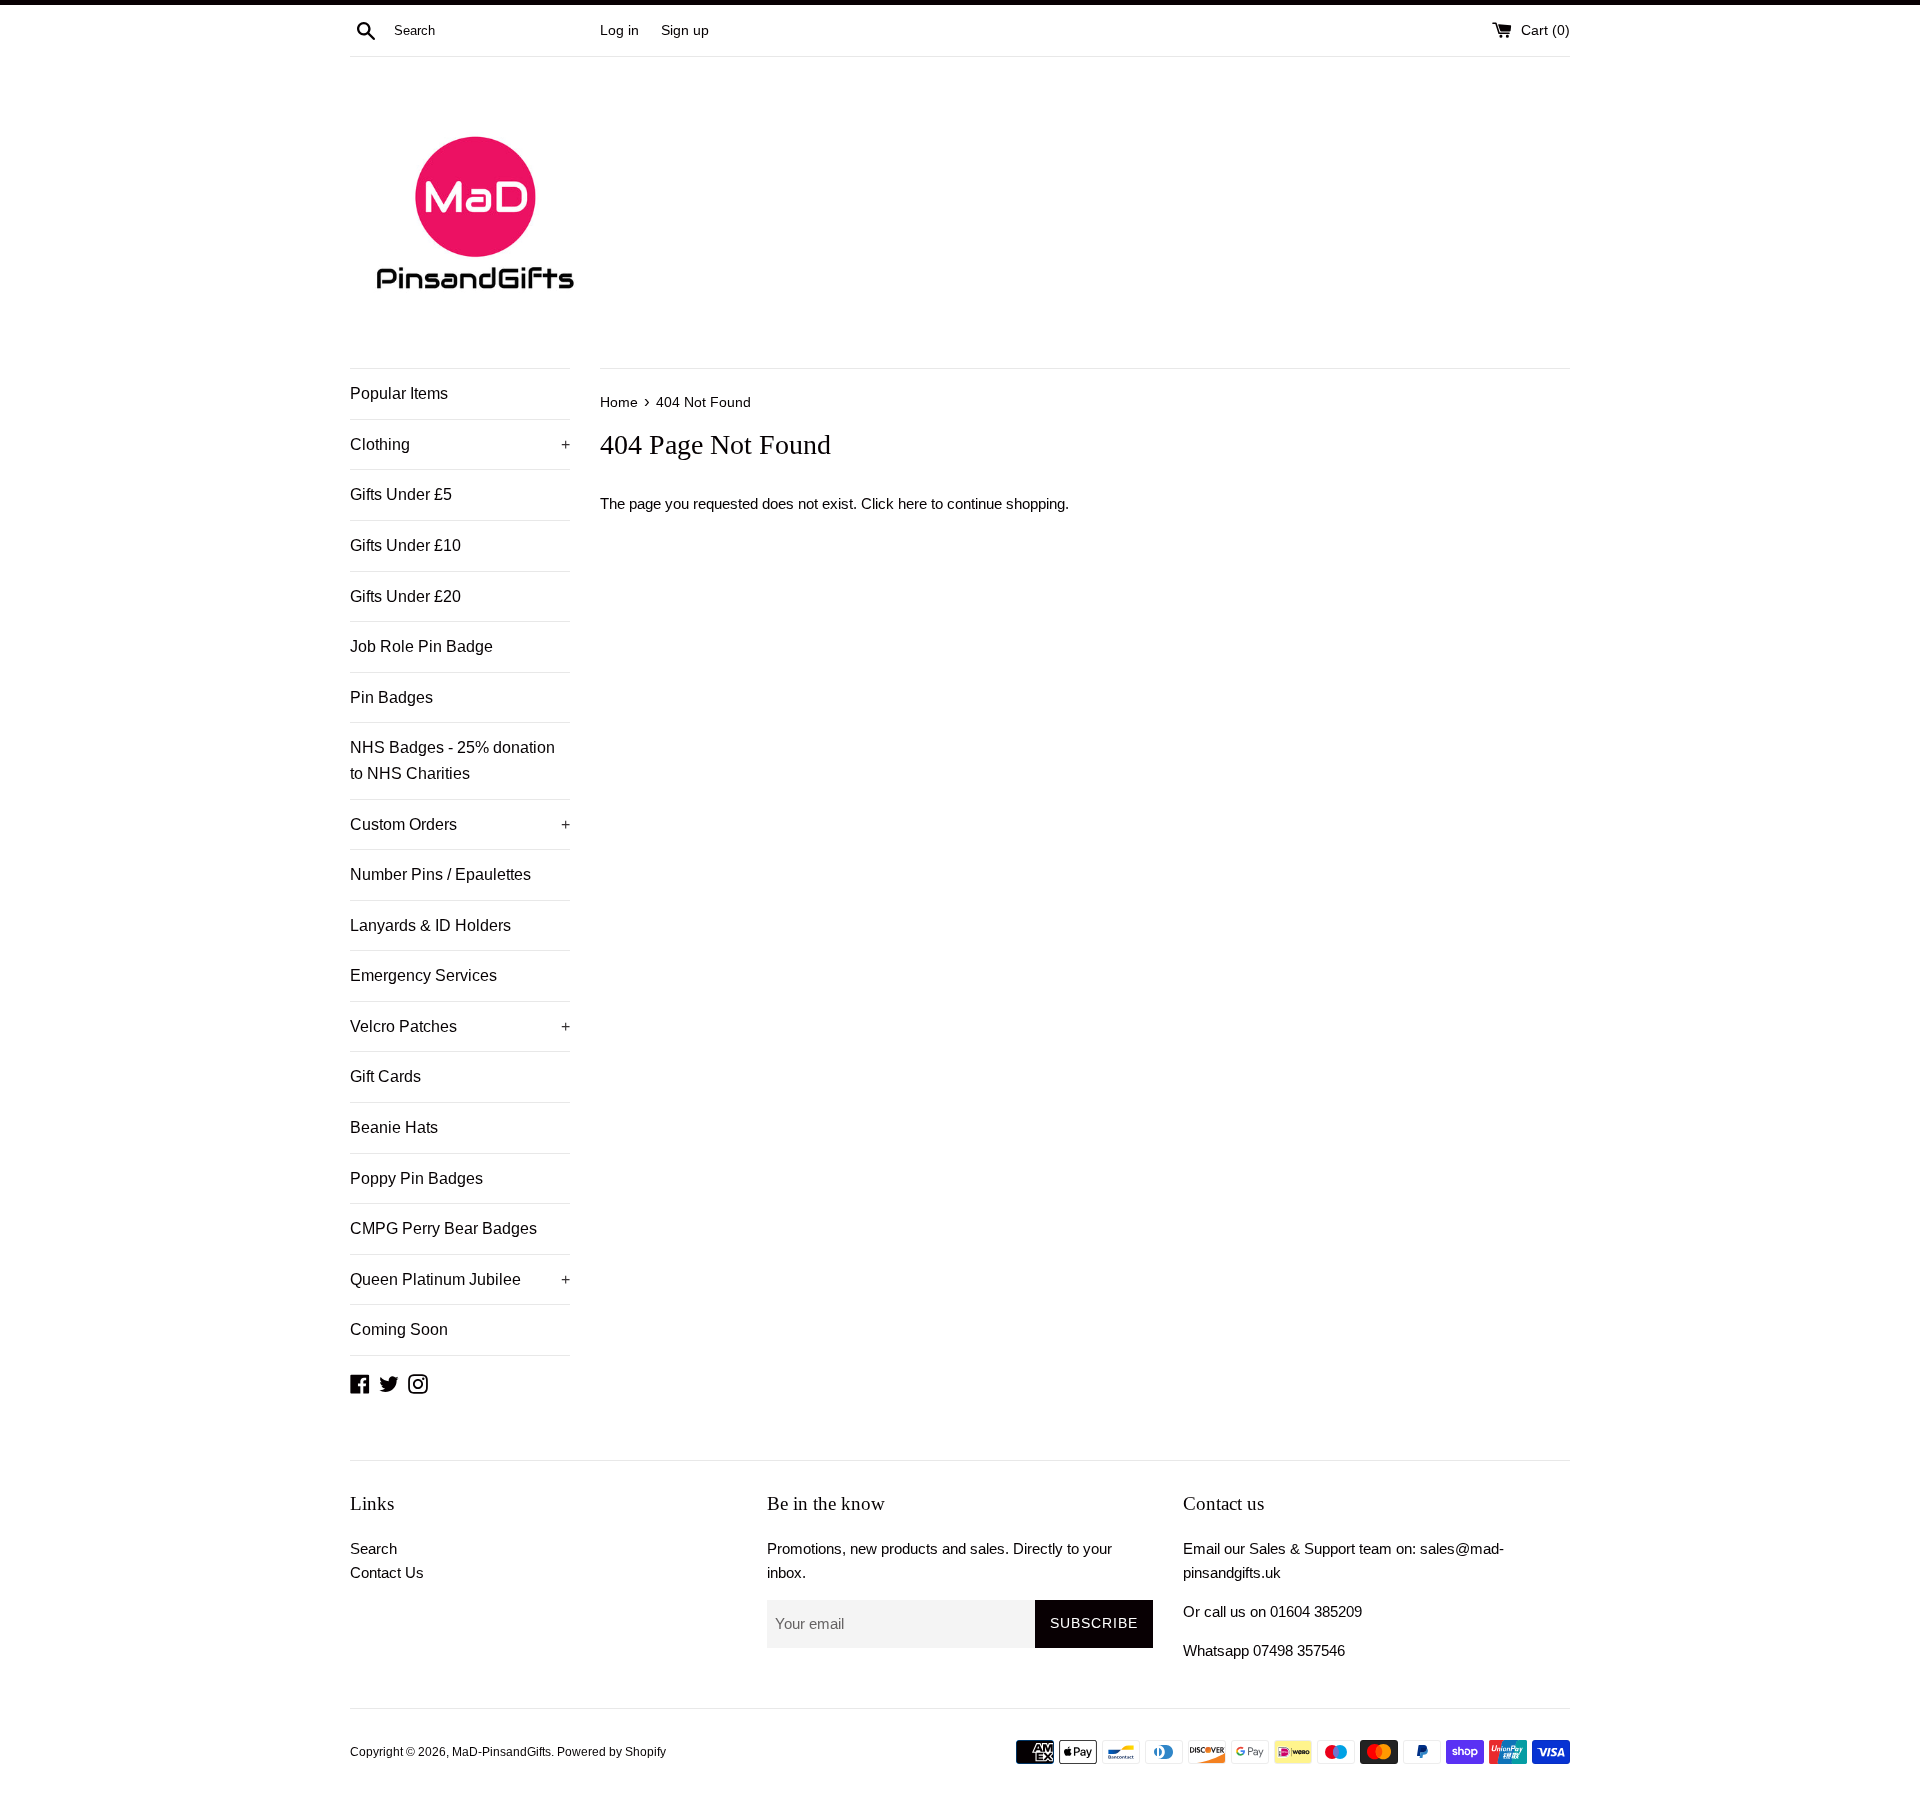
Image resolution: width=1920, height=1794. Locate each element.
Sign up (685, 30)
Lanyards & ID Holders (430, 925)
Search (373, 1548)
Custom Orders (460, 824)
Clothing (460, 444)
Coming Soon (399, 1329)
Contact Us (387, 1572)
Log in (619, 30)
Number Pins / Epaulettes (440, 874)
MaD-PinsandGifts (501, 1752)
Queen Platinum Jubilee (460, 1279)
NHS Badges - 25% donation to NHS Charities (452, 760)
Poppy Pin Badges (416, 1178)
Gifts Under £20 (405, 596)
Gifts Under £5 (401, 494)
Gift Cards (385, 1076)
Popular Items (399, 393)
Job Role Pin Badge (421, 646)
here (912, 503)
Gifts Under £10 (405, 545)
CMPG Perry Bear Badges (443, 1228)
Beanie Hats (394, 1127)
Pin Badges (391, 697)
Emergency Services (423, 975)
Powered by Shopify (611, 1752)
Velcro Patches (460, 1026)
